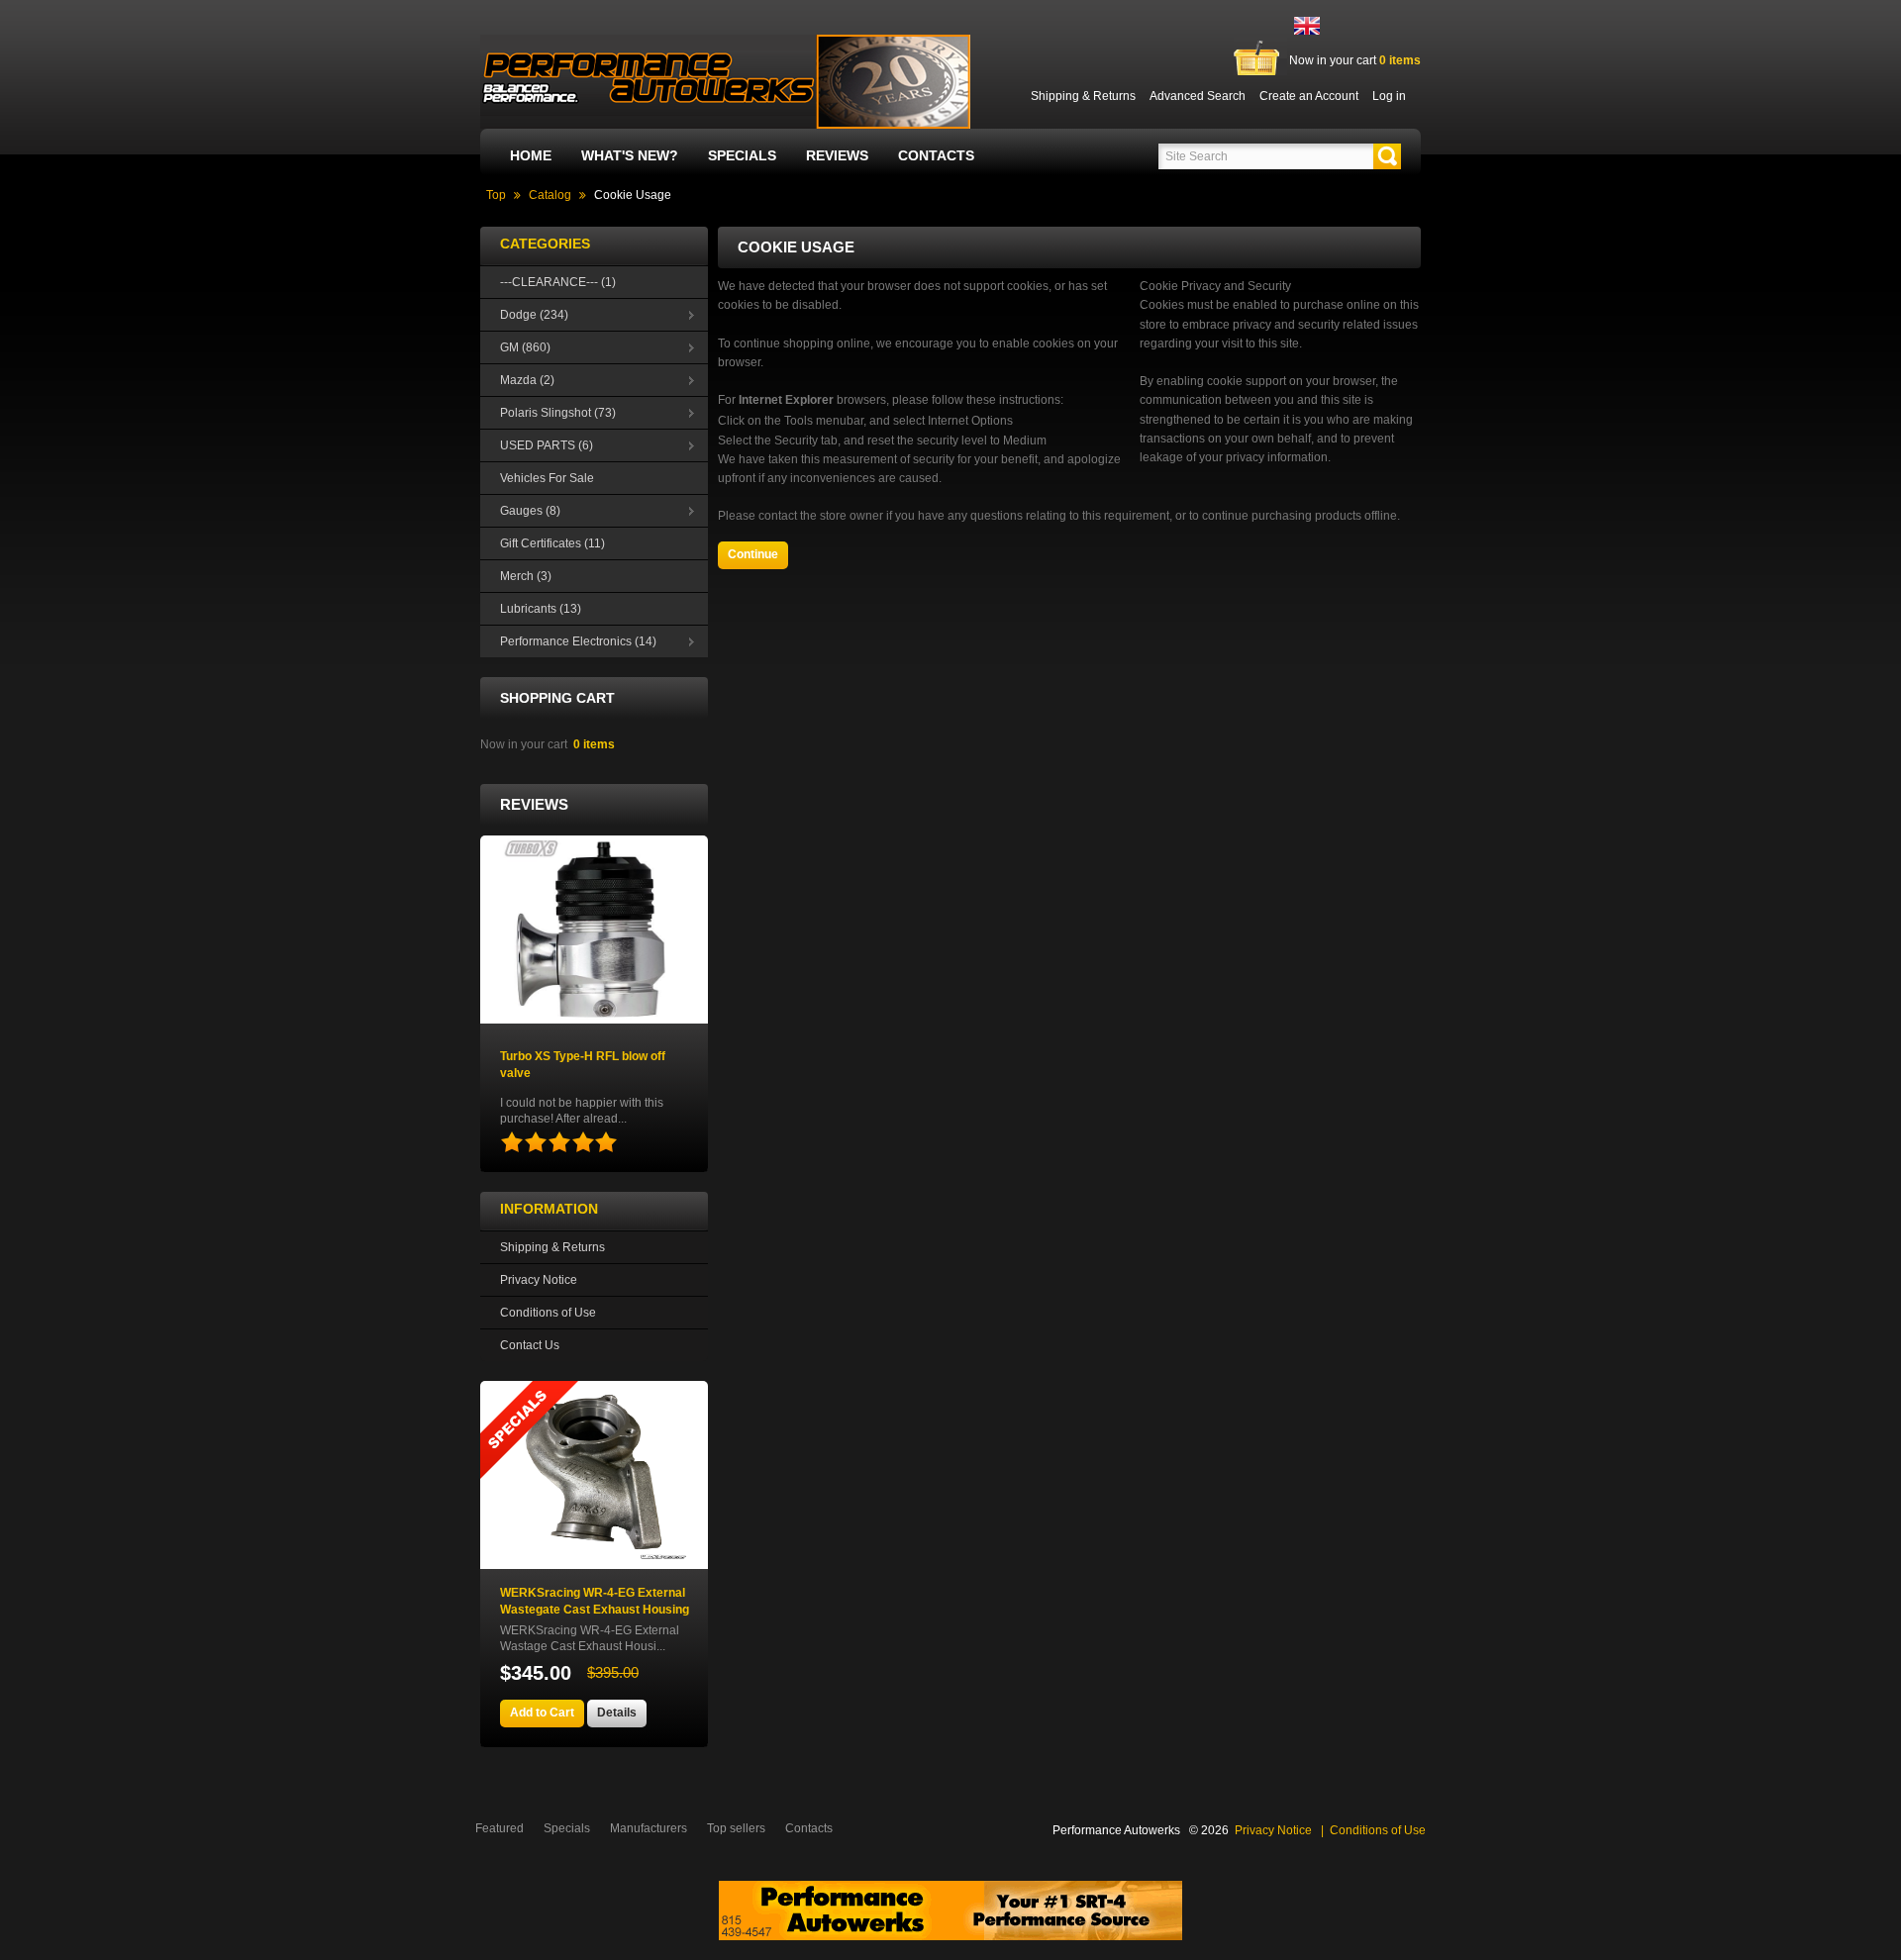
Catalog (550, 195)
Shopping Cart (557, 698)
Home (531, 155)
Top (496, 195)
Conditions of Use (548, 1313)
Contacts (936, 155)
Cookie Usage (633, 195)
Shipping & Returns (552, 1247)
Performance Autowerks (1116, 1830)
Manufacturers (649, 1828)
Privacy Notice (539, 1280)
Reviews (837, 155)
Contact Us (530, 1345)
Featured (500, 1828)
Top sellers (736, 1828)
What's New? (630, 155)
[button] (1387, 156)
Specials (742, 155)
